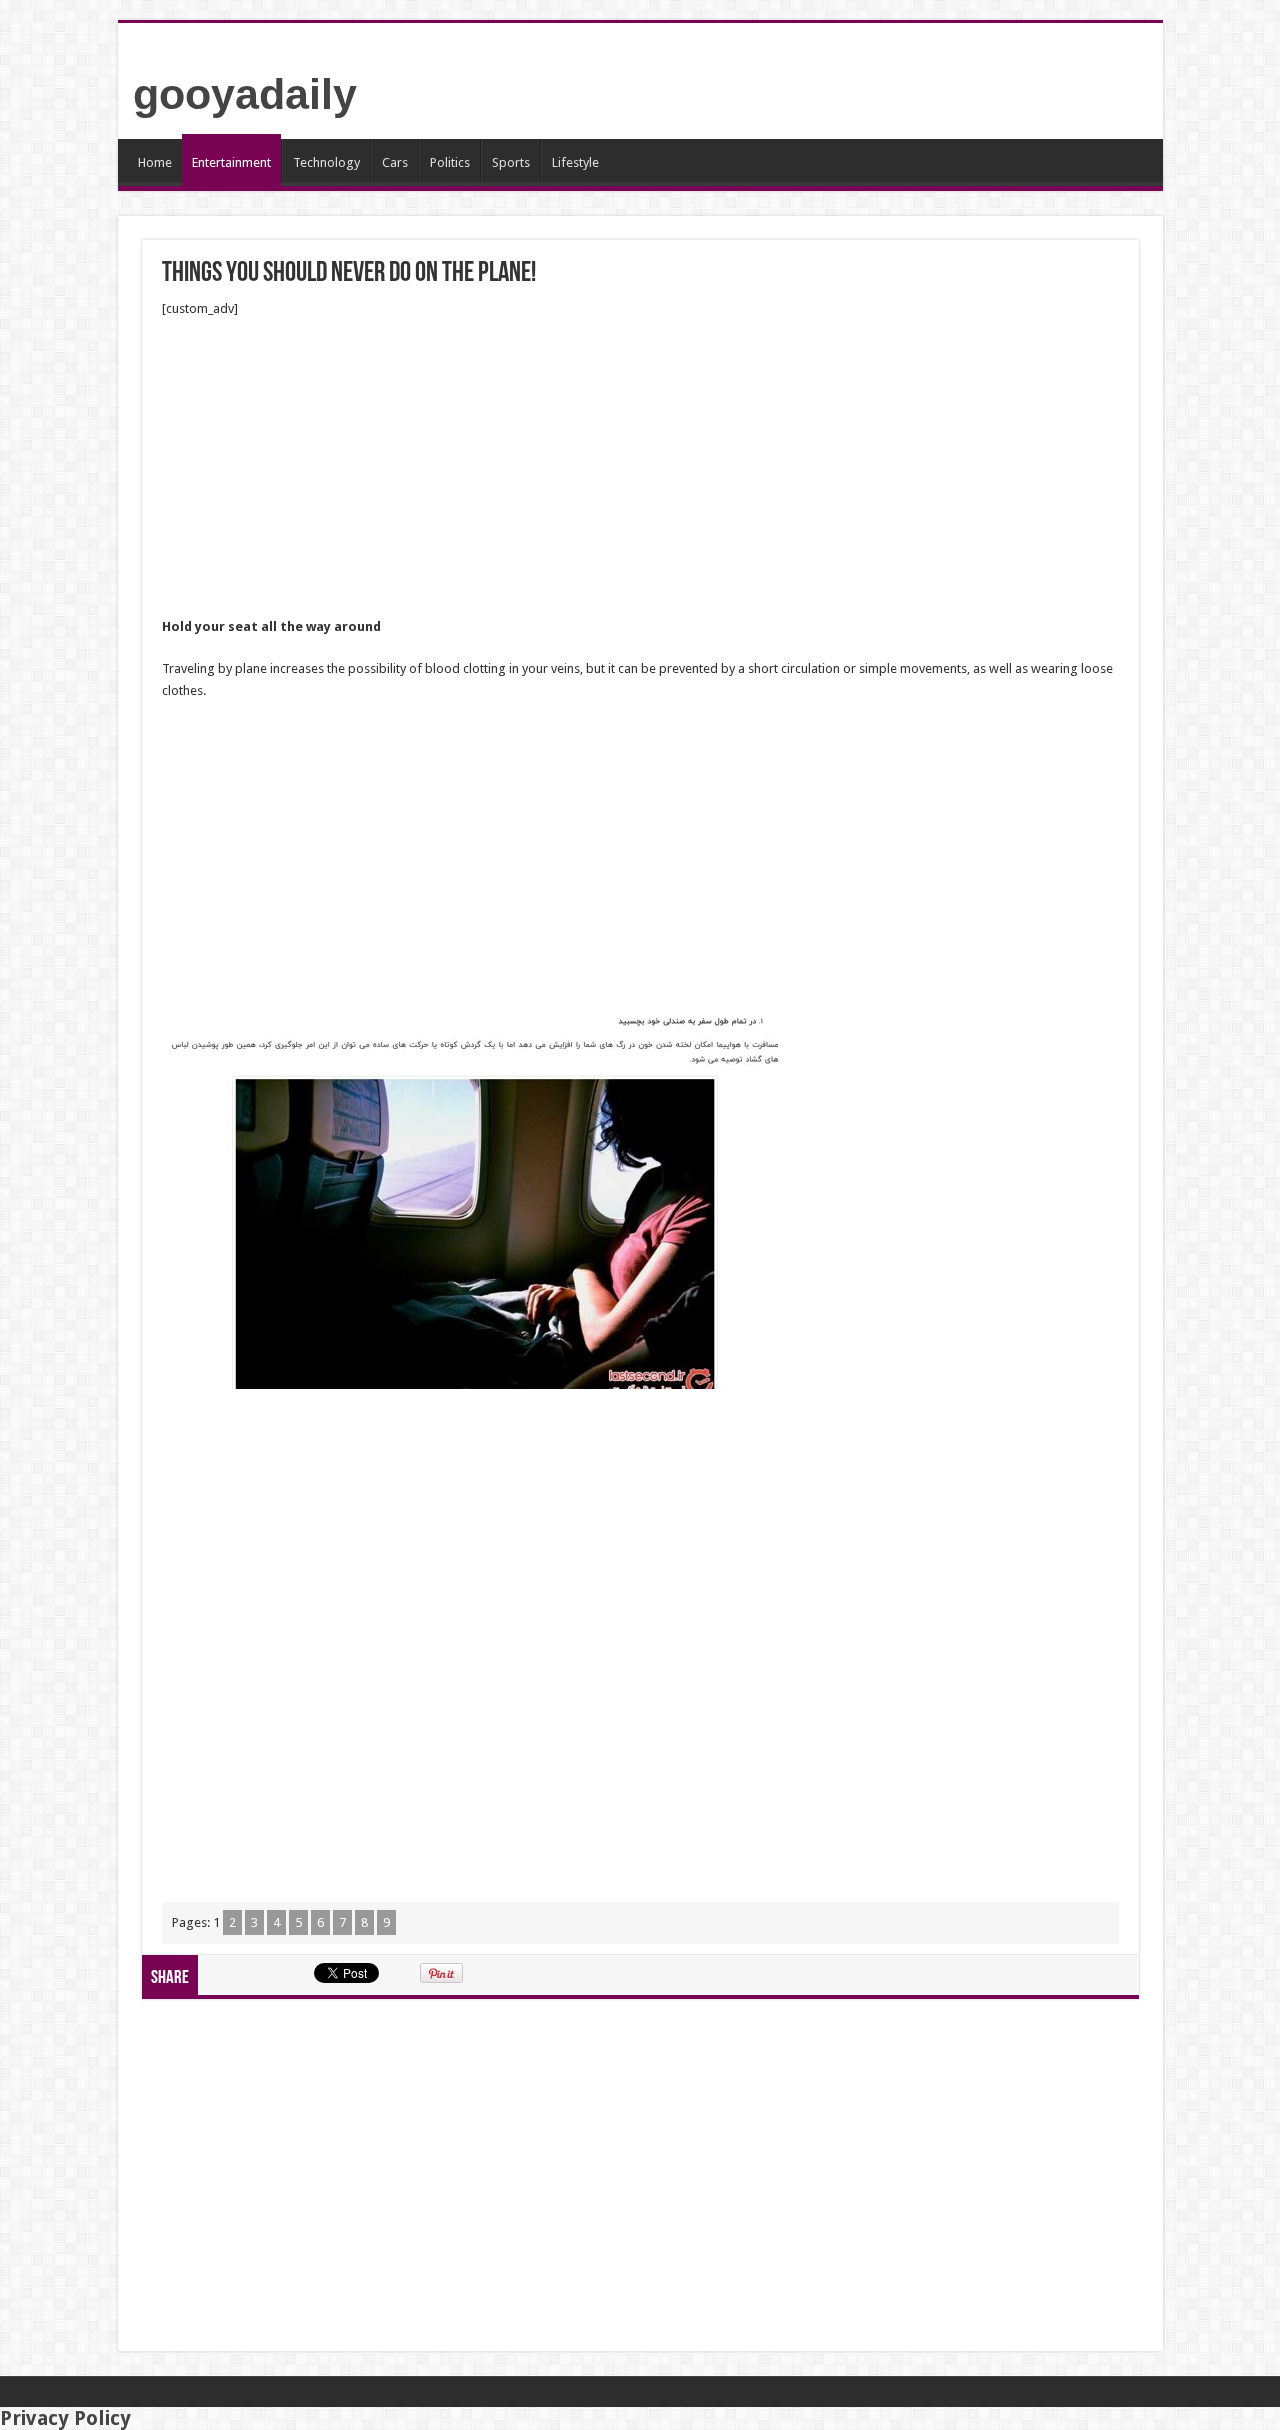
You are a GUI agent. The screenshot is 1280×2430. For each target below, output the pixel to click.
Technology (326, 162)
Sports (511, 162)
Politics (450, 162)
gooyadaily (245, 94)
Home (155, 162)
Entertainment (231, 162)
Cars (395, 162)
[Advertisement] (640, 468)
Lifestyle (575, 162)
